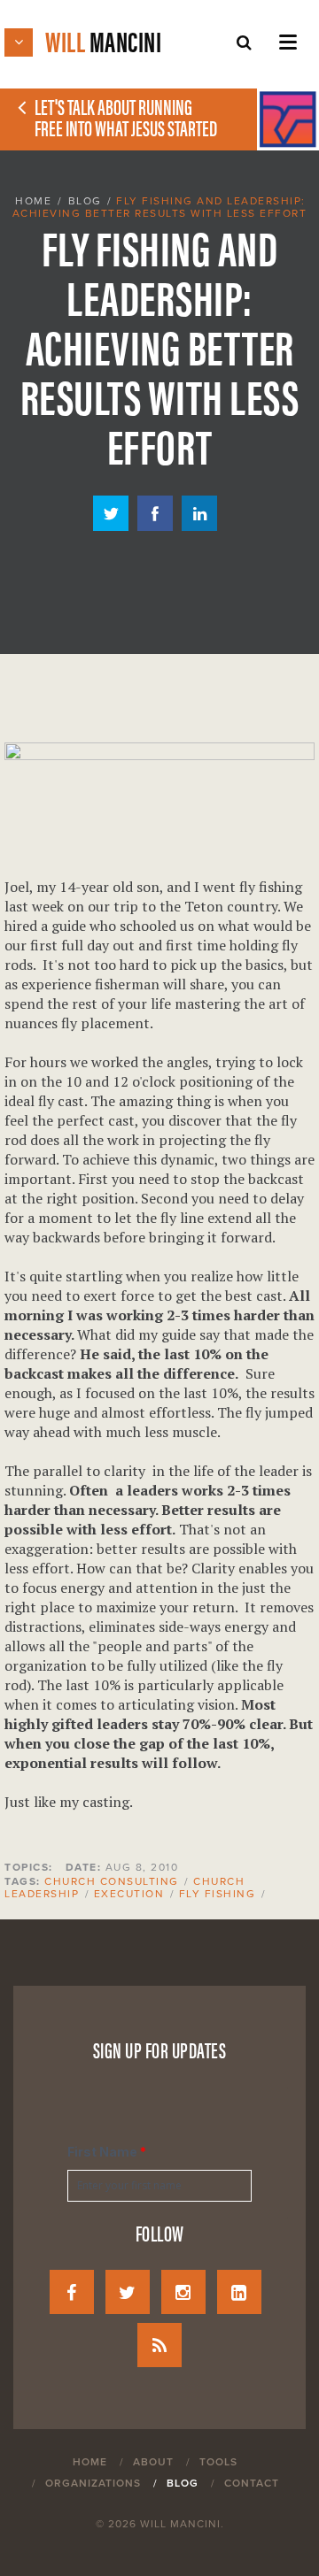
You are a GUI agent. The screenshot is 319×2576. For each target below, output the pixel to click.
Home (33, 201)
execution (129, 1894)
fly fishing (218, 1894)
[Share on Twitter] (111, 526)
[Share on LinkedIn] (199, 526)
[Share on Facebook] (155, 526)
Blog (85, 201)
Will (103, 40)
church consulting (112, 1881)
